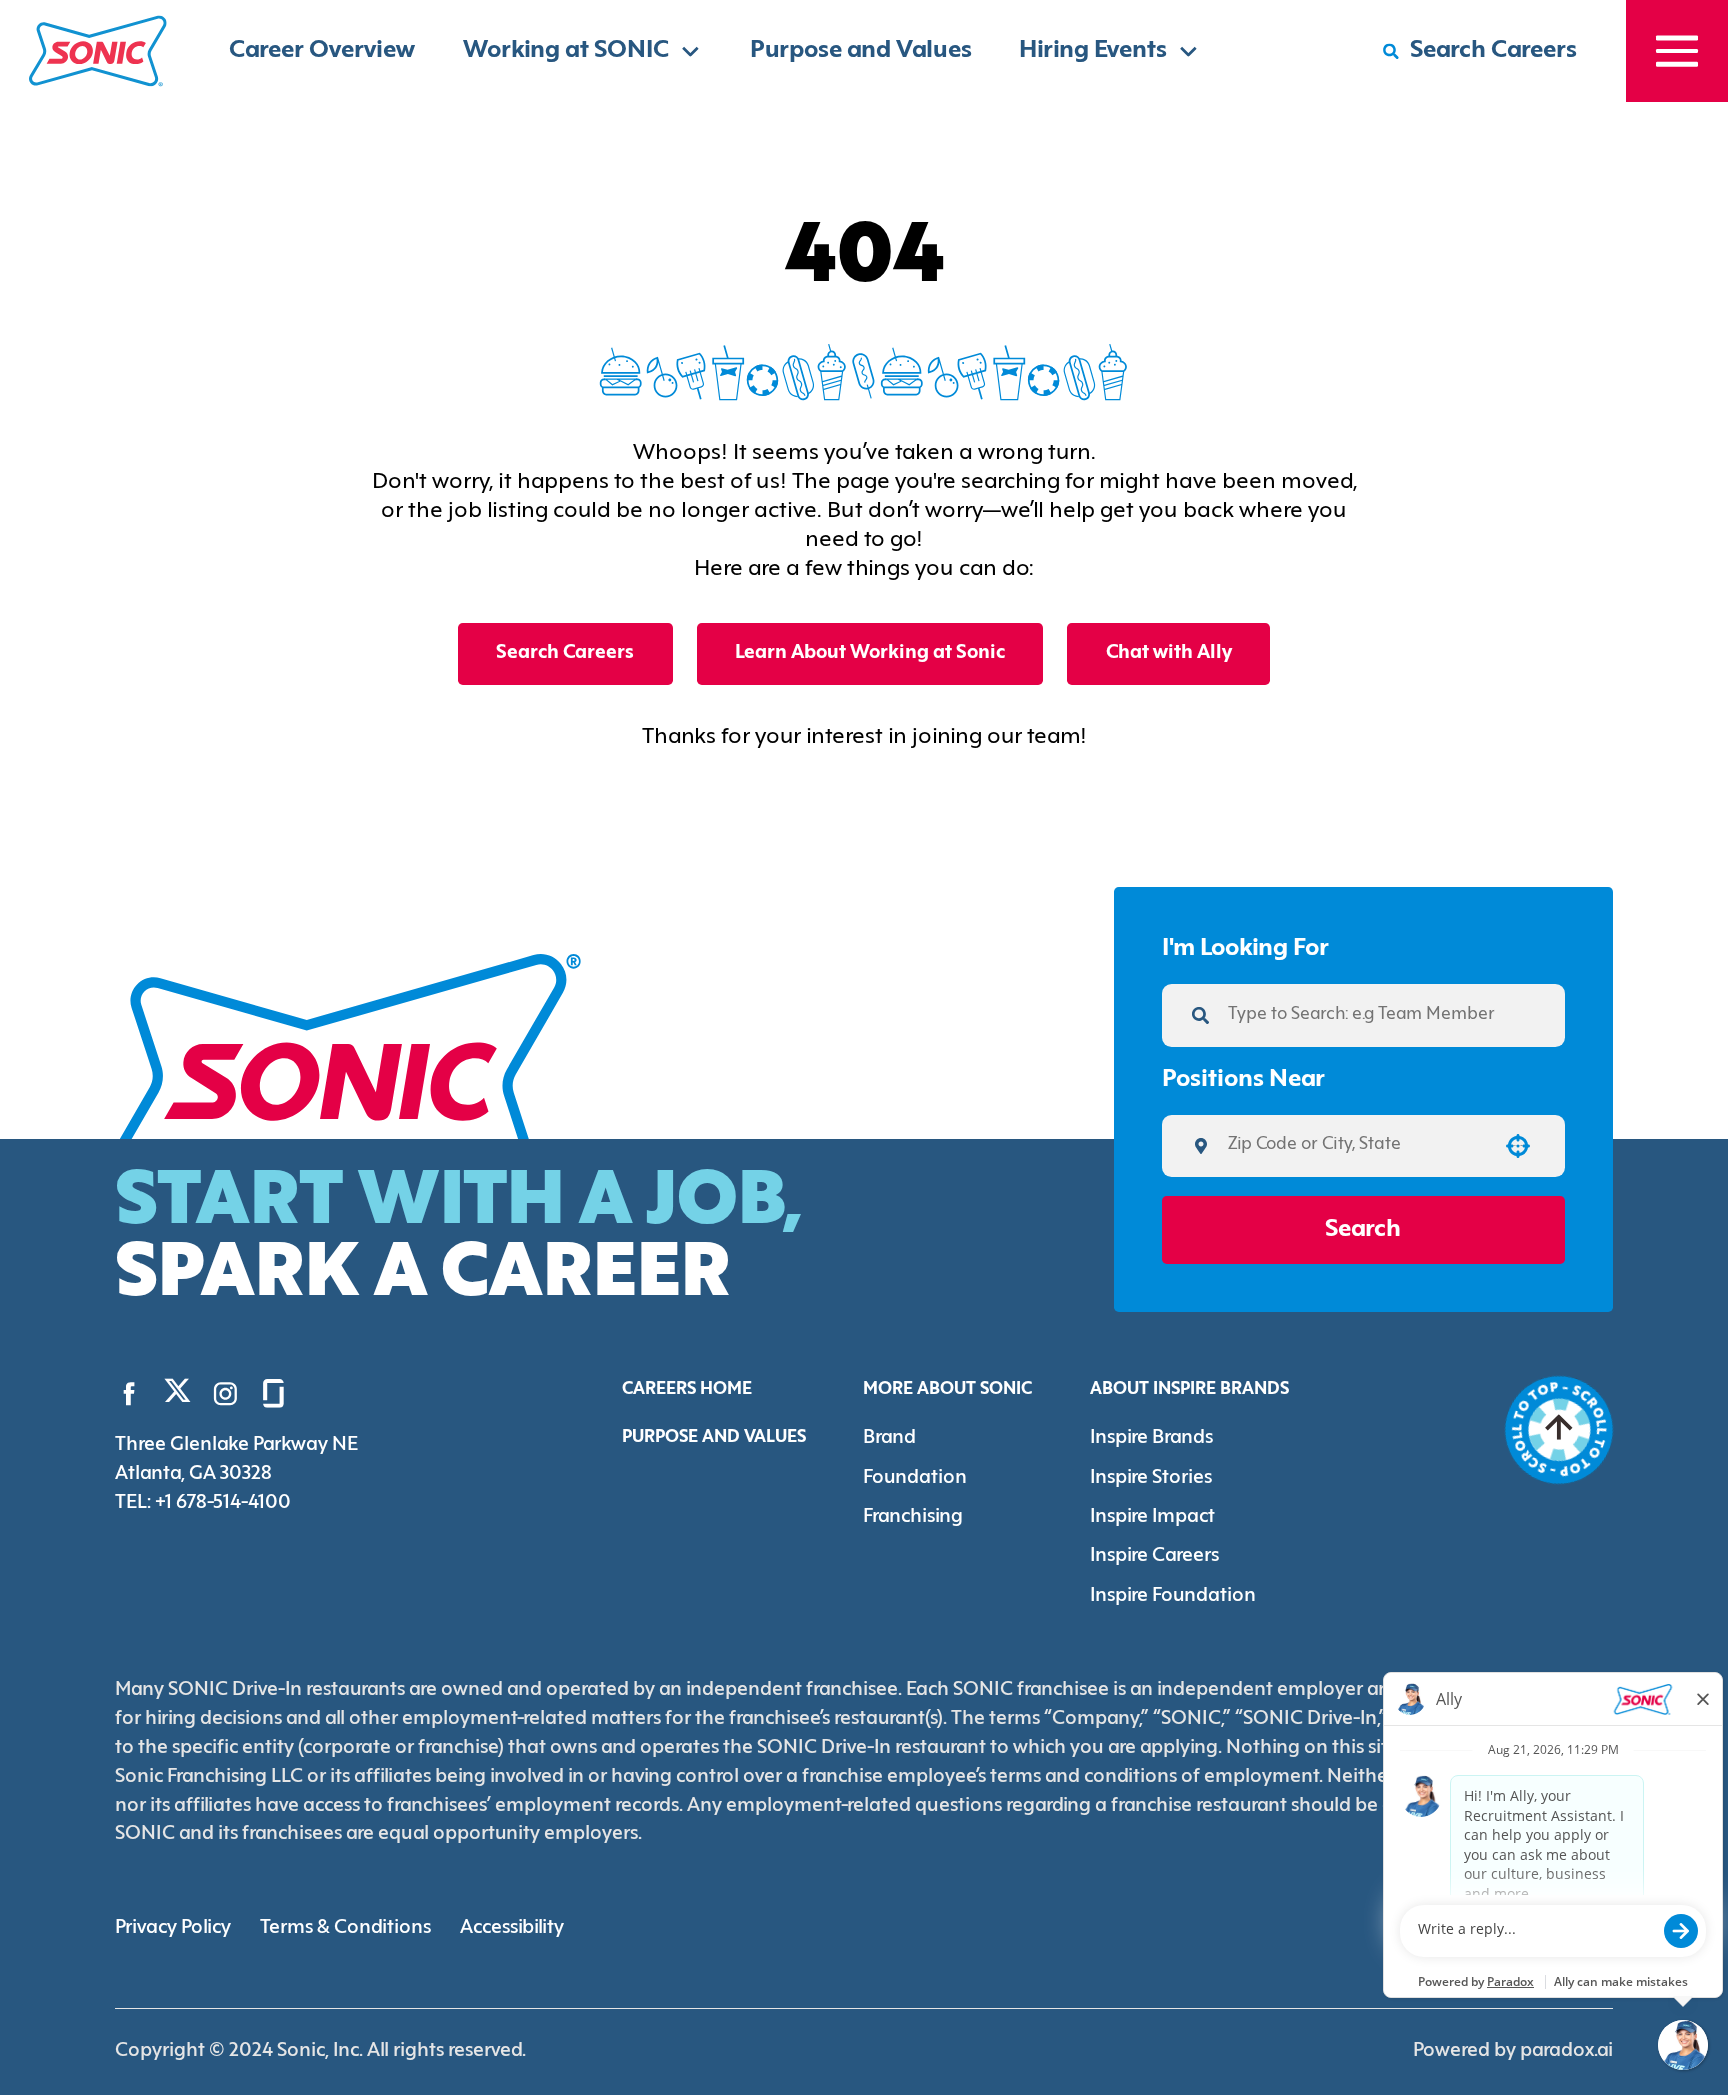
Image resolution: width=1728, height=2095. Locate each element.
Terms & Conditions (345, 1928)
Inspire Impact (1152, 1517)
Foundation (915, 1478)
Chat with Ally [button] (1169, 653)
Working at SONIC (566, 51)
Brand (889, 1438)
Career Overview (322, 51)
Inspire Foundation (1173, 1596)
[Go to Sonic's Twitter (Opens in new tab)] (177, 1396)
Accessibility (512, 1928)
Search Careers (565, 653)
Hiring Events (1093, 51)
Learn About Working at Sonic (870, 653)
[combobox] (1355, 1146)
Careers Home (687, 1390)
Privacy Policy (173, 1928)
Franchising (913, 1517)
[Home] (98, 51)
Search (1363, 1230)
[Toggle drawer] (1677, 51)
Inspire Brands (1151, 1438)
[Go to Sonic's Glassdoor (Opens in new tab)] (273, 1393)
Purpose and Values (861, 51)
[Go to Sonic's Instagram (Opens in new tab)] (225, 1393)
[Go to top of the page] (1559, 1430)
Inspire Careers (1154, 1556)
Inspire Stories (1151, 1478)
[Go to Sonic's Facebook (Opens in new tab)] (129, 1393)
